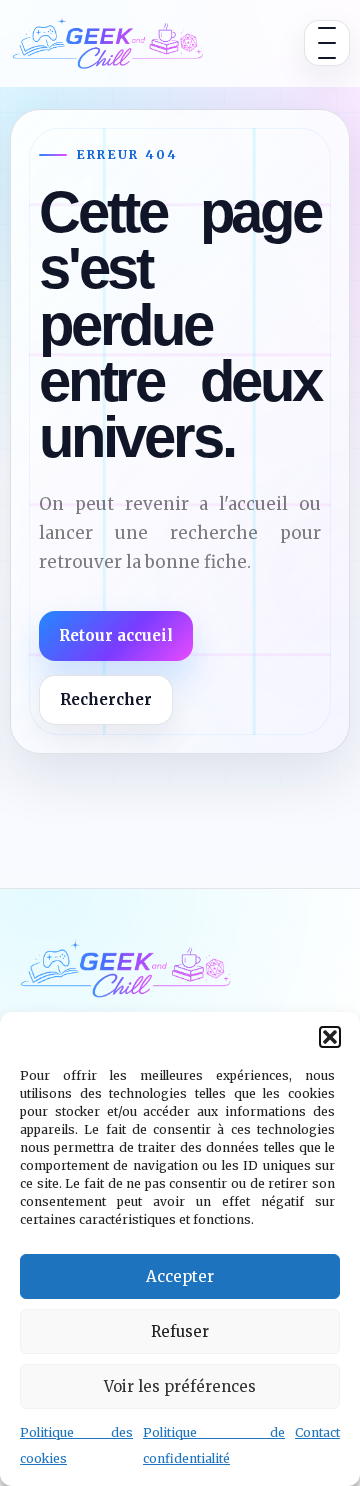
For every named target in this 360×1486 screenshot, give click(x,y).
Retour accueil (116, 635)
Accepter (180, 1276)
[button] (330, 1037)
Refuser (180, 1331)
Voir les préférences (180, 1386)
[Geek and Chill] (108, 43)
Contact (317, 1432)
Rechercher (106, 699)
